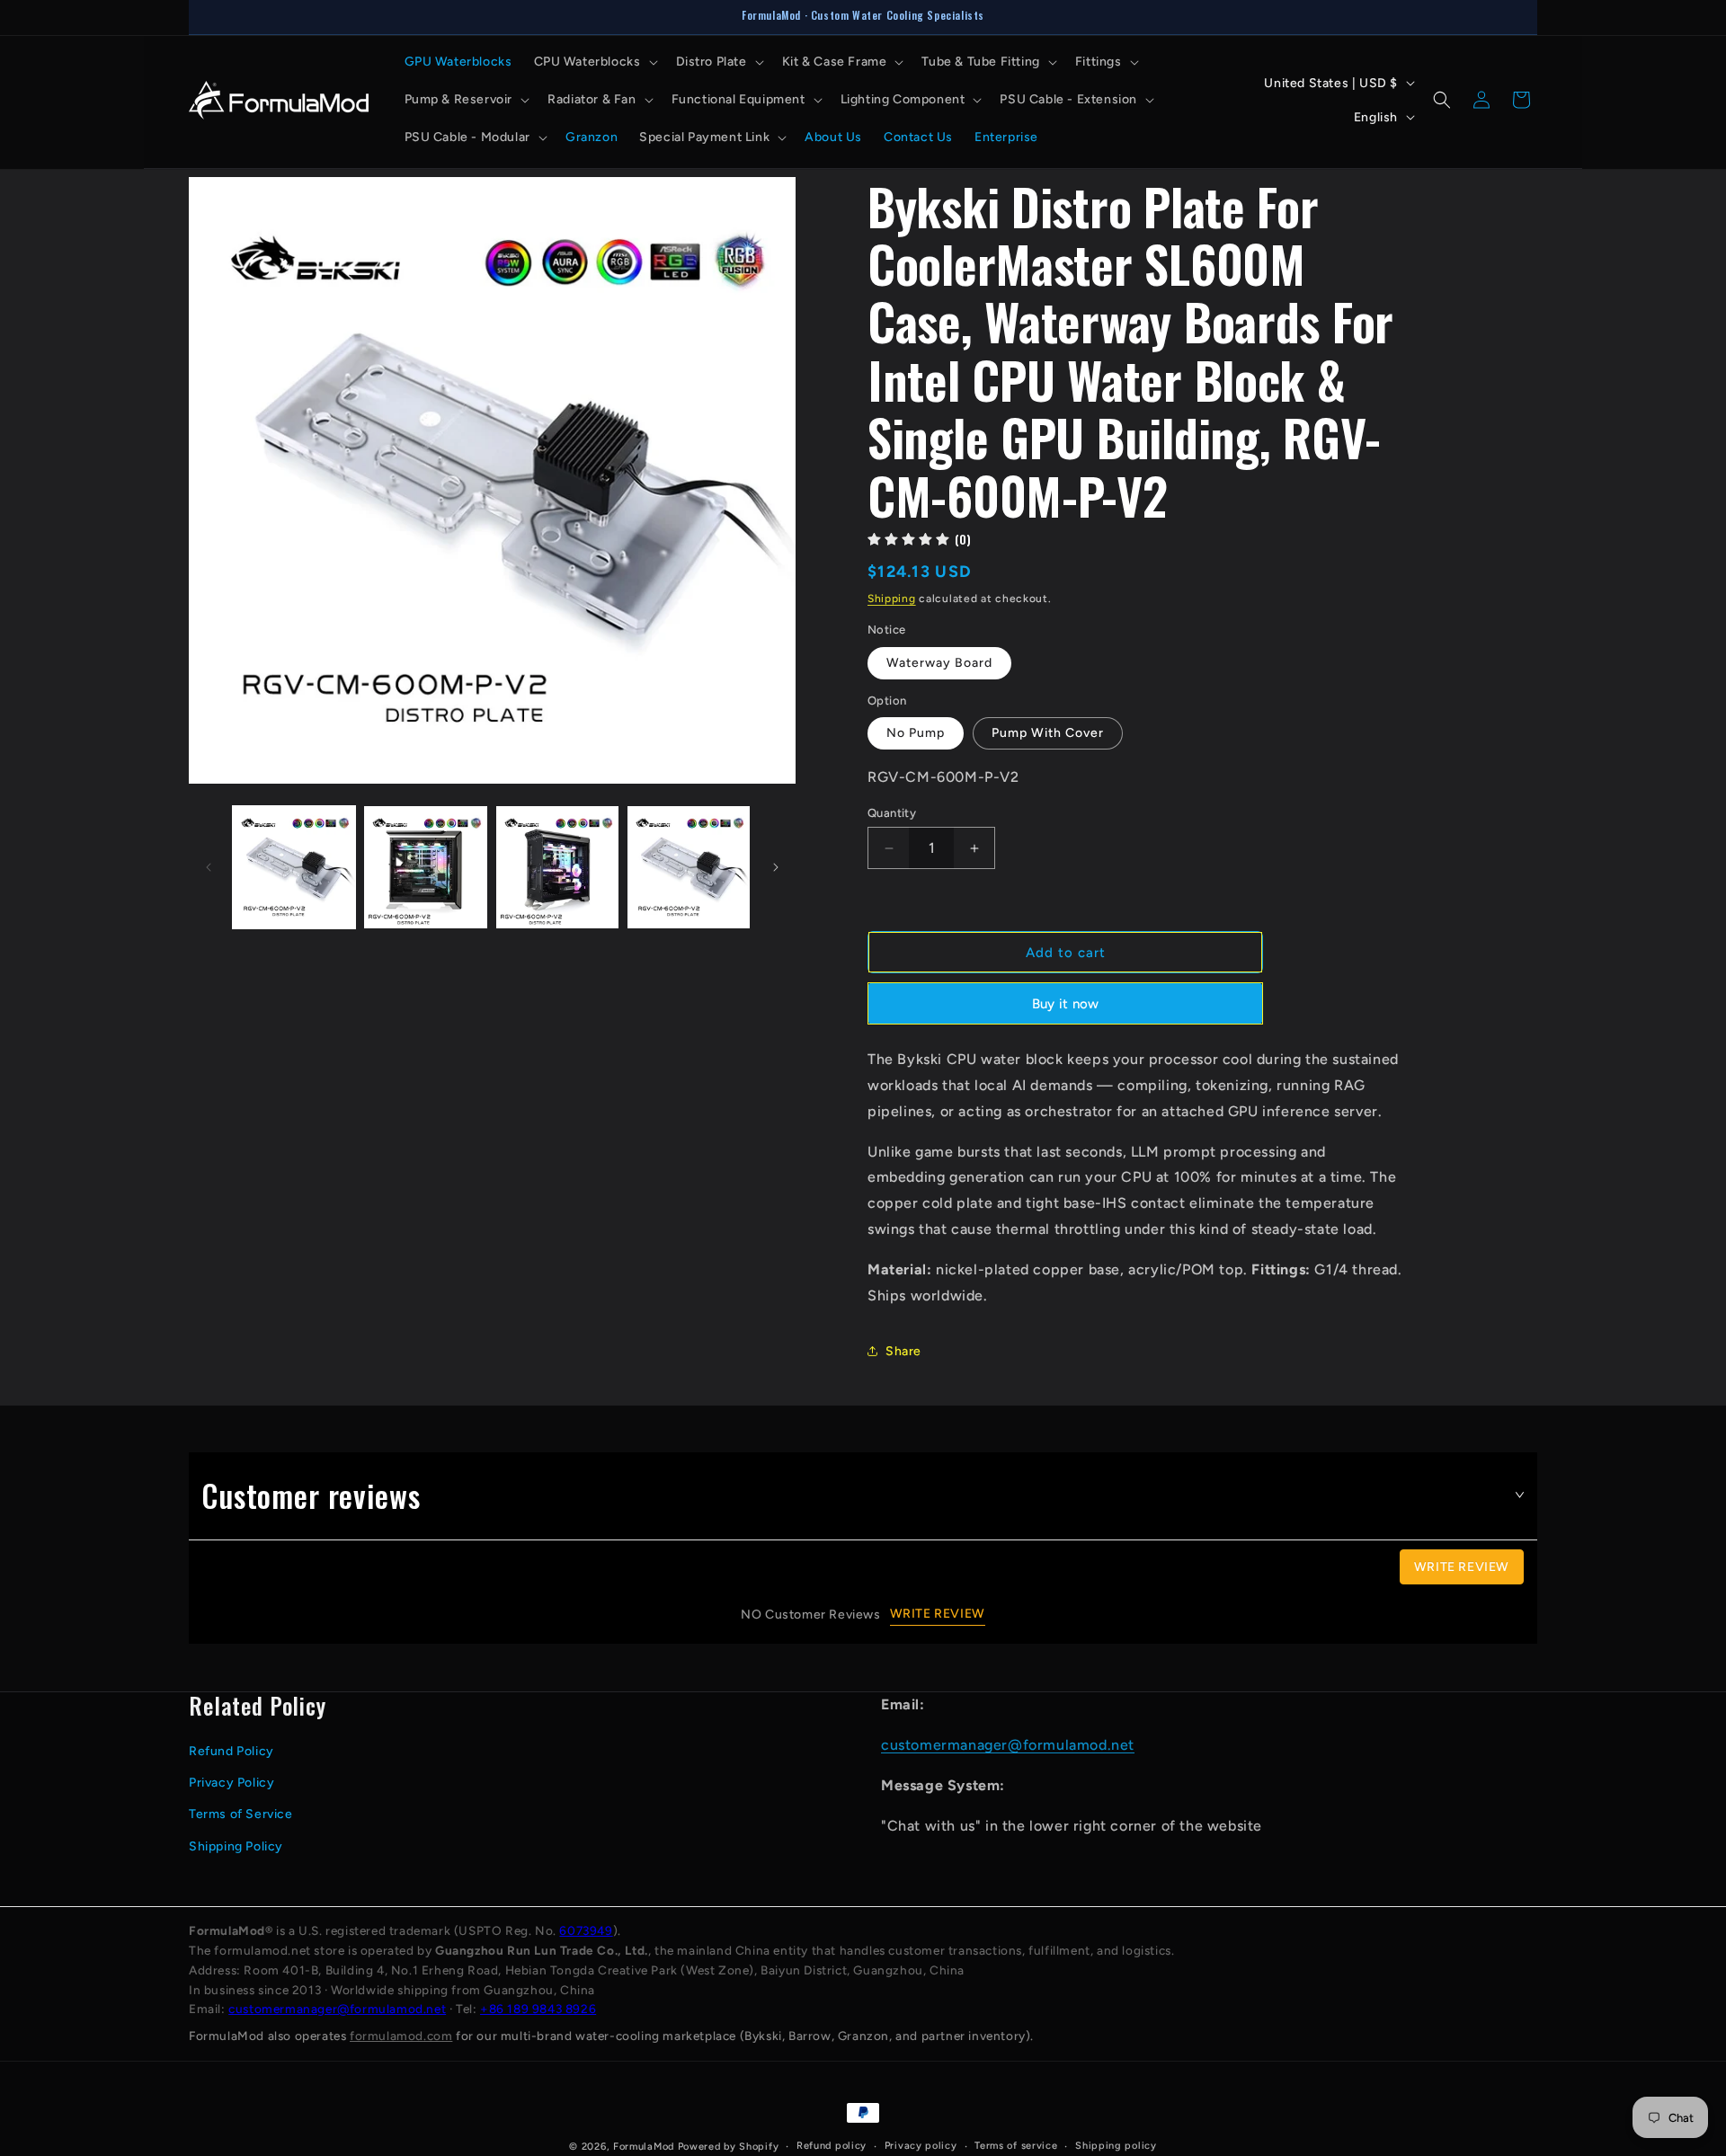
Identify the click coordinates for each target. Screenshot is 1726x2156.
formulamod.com (401, 2036)
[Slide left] (209, 867)
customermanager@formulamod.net (1008, 1744)
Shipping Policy (236, 1845)
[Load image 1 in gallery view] (294, 867)
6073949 (586, 1930)
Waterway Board (939, 663)
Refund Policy (231, 1750)
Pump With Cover (1048, 733)
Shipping (892, 599)
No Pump (916, 733)
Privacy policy (921, 2146)
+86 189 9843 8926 (538, 2009)
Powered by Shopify (729, 2147)
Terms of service (1016, 2146)
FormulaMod (644, 2147)
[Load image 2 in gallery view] (425, 867)
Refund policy (832, 2146)
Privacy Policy (231, 1782)
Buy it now (1066, 1004)
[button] (594, 62)
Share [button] (903, 1351)
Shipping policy (1116, 2146)
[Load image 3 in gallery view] (557, 867)
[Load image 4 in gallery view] (689, 867)
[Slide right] (776, 867)
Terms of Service (241, 1814)
